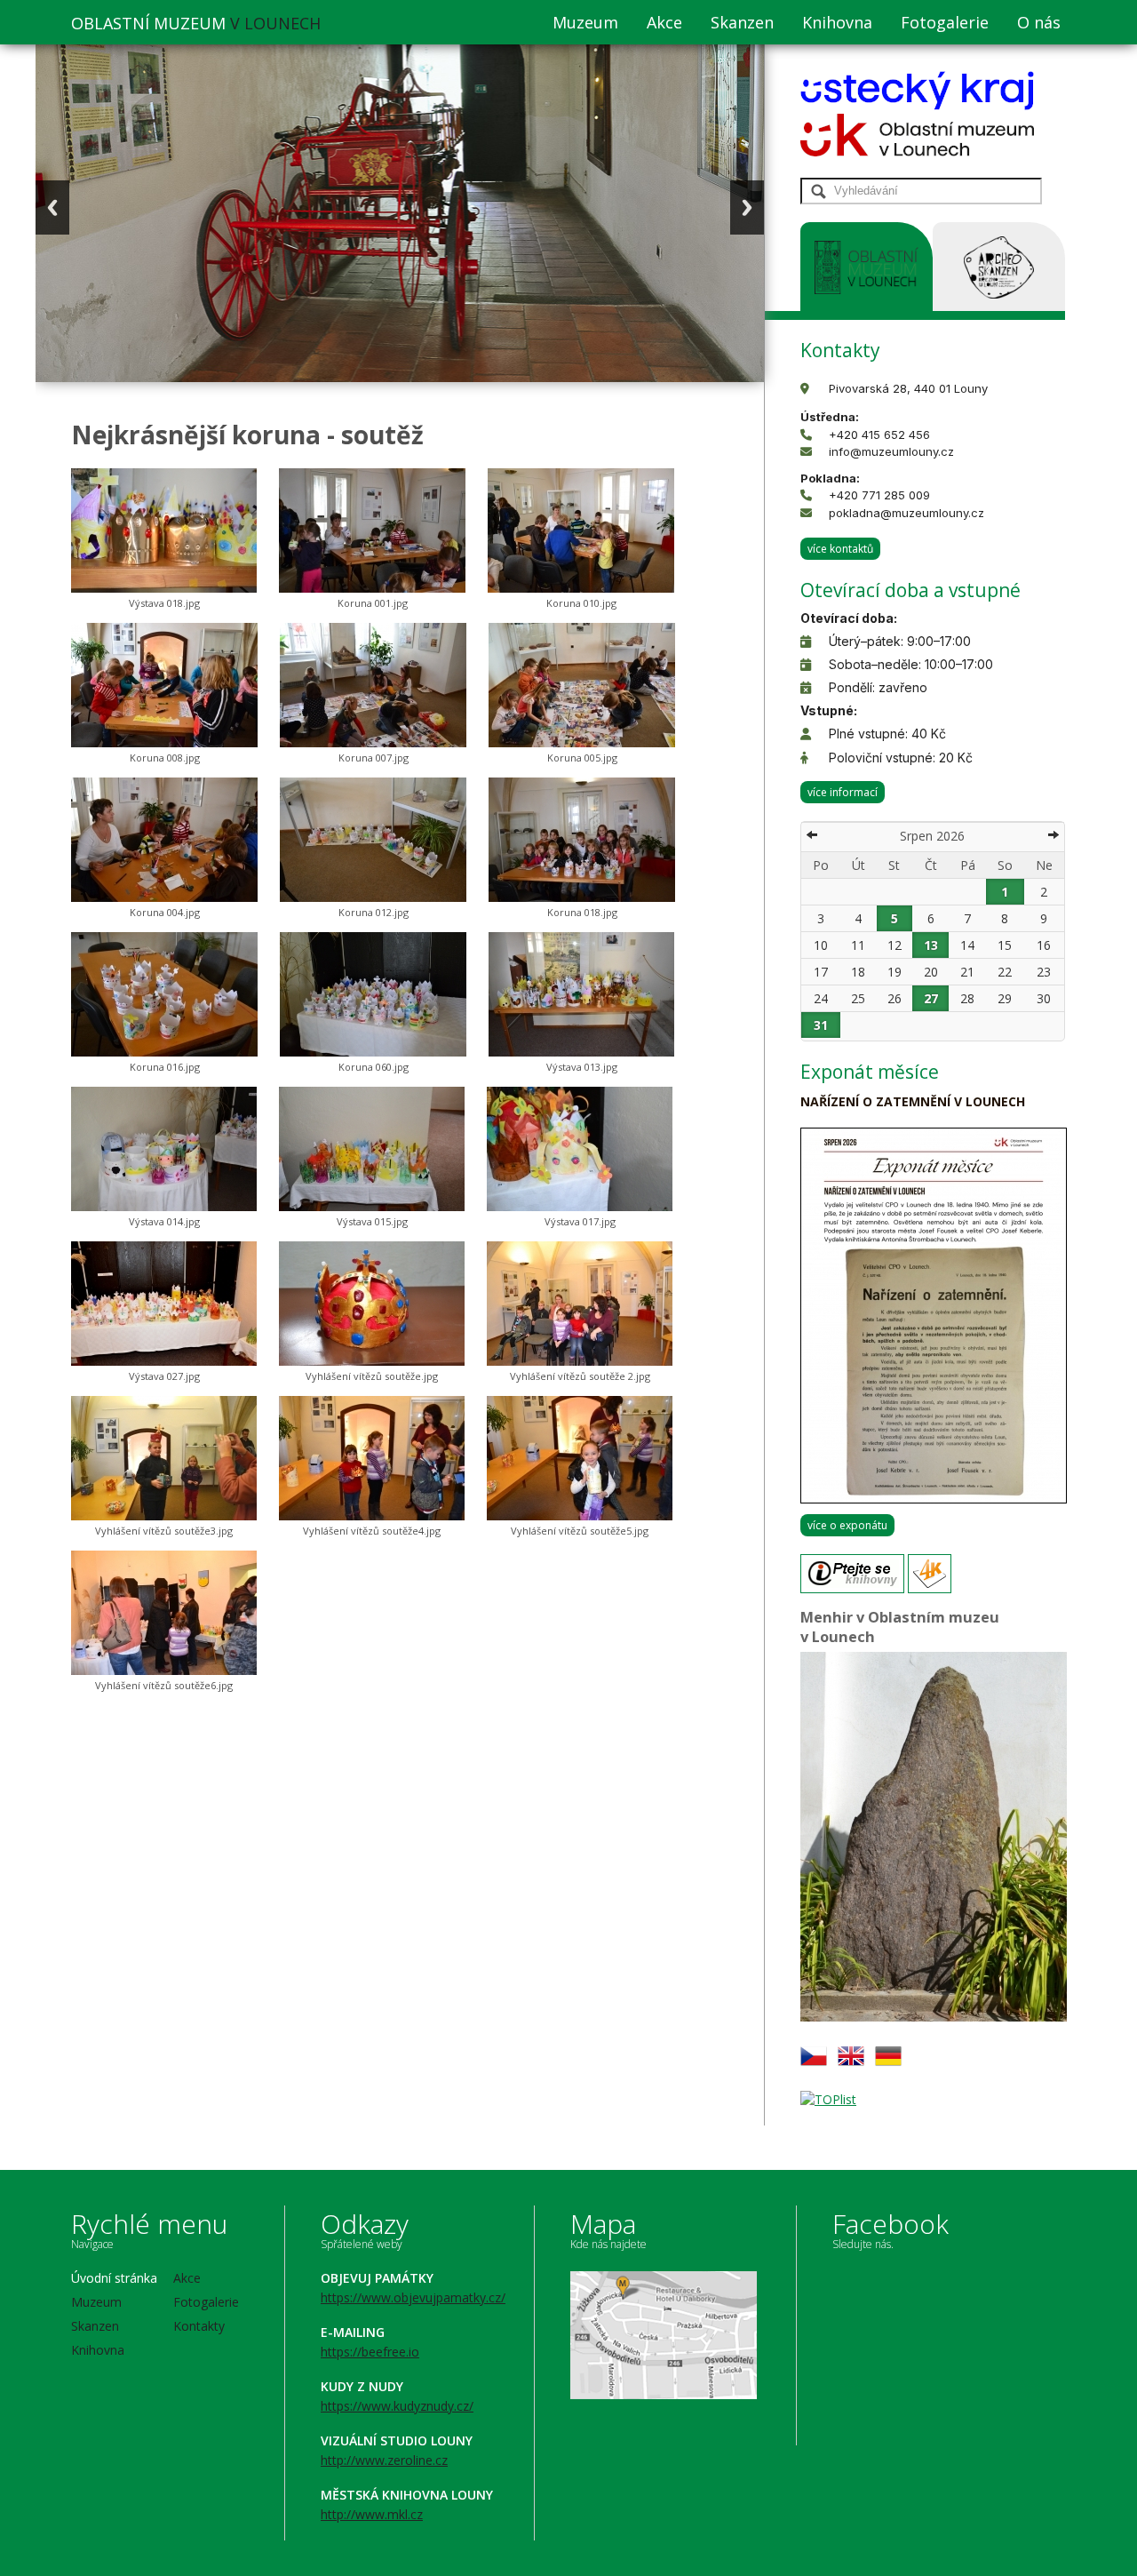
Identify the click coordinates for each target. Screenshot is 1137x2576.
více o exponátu (847, 1525)
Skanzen (742, 22)
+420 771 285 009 (879, 495)
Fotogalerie (945, 22)
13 (931, 945)
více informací (843, 792)
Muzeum (585, 22)
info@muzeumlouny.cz (891, 451)
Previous (52, 207)
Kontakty (199, 2326)
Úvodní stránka (114, 2278)
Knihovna (837, 22)
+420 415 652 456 (879, 435)
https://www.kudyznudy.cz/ (397, 2406)
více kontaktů (840, 549)
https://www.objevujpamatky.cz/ (413, 2297)
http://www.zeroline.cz (384, 2460)
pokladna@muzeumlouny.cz (906, 513)
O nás (1039, 22)
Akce (664, 22)
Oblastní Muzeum (196, 23)
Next (747, 207)
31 (821, 1025)
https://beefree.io (370, 2352)
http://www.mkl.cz (372, 2514)
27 (931, 998)
